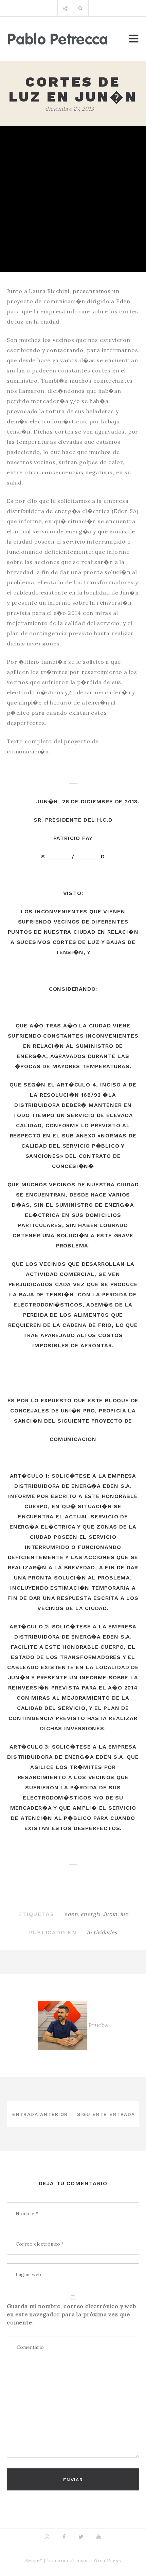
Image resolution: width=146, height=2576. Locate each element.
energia (90, 1914)
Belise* (34, 2560)
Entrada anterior (40, 2114)
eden (71, 1914)
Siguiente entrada (106, 2114)
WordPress (107, 2560)
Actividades (102, 1932)
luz (124, 1914)
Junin (110, 1914)
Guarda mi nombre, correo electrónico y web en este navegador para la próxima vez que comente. (71, 2314)
